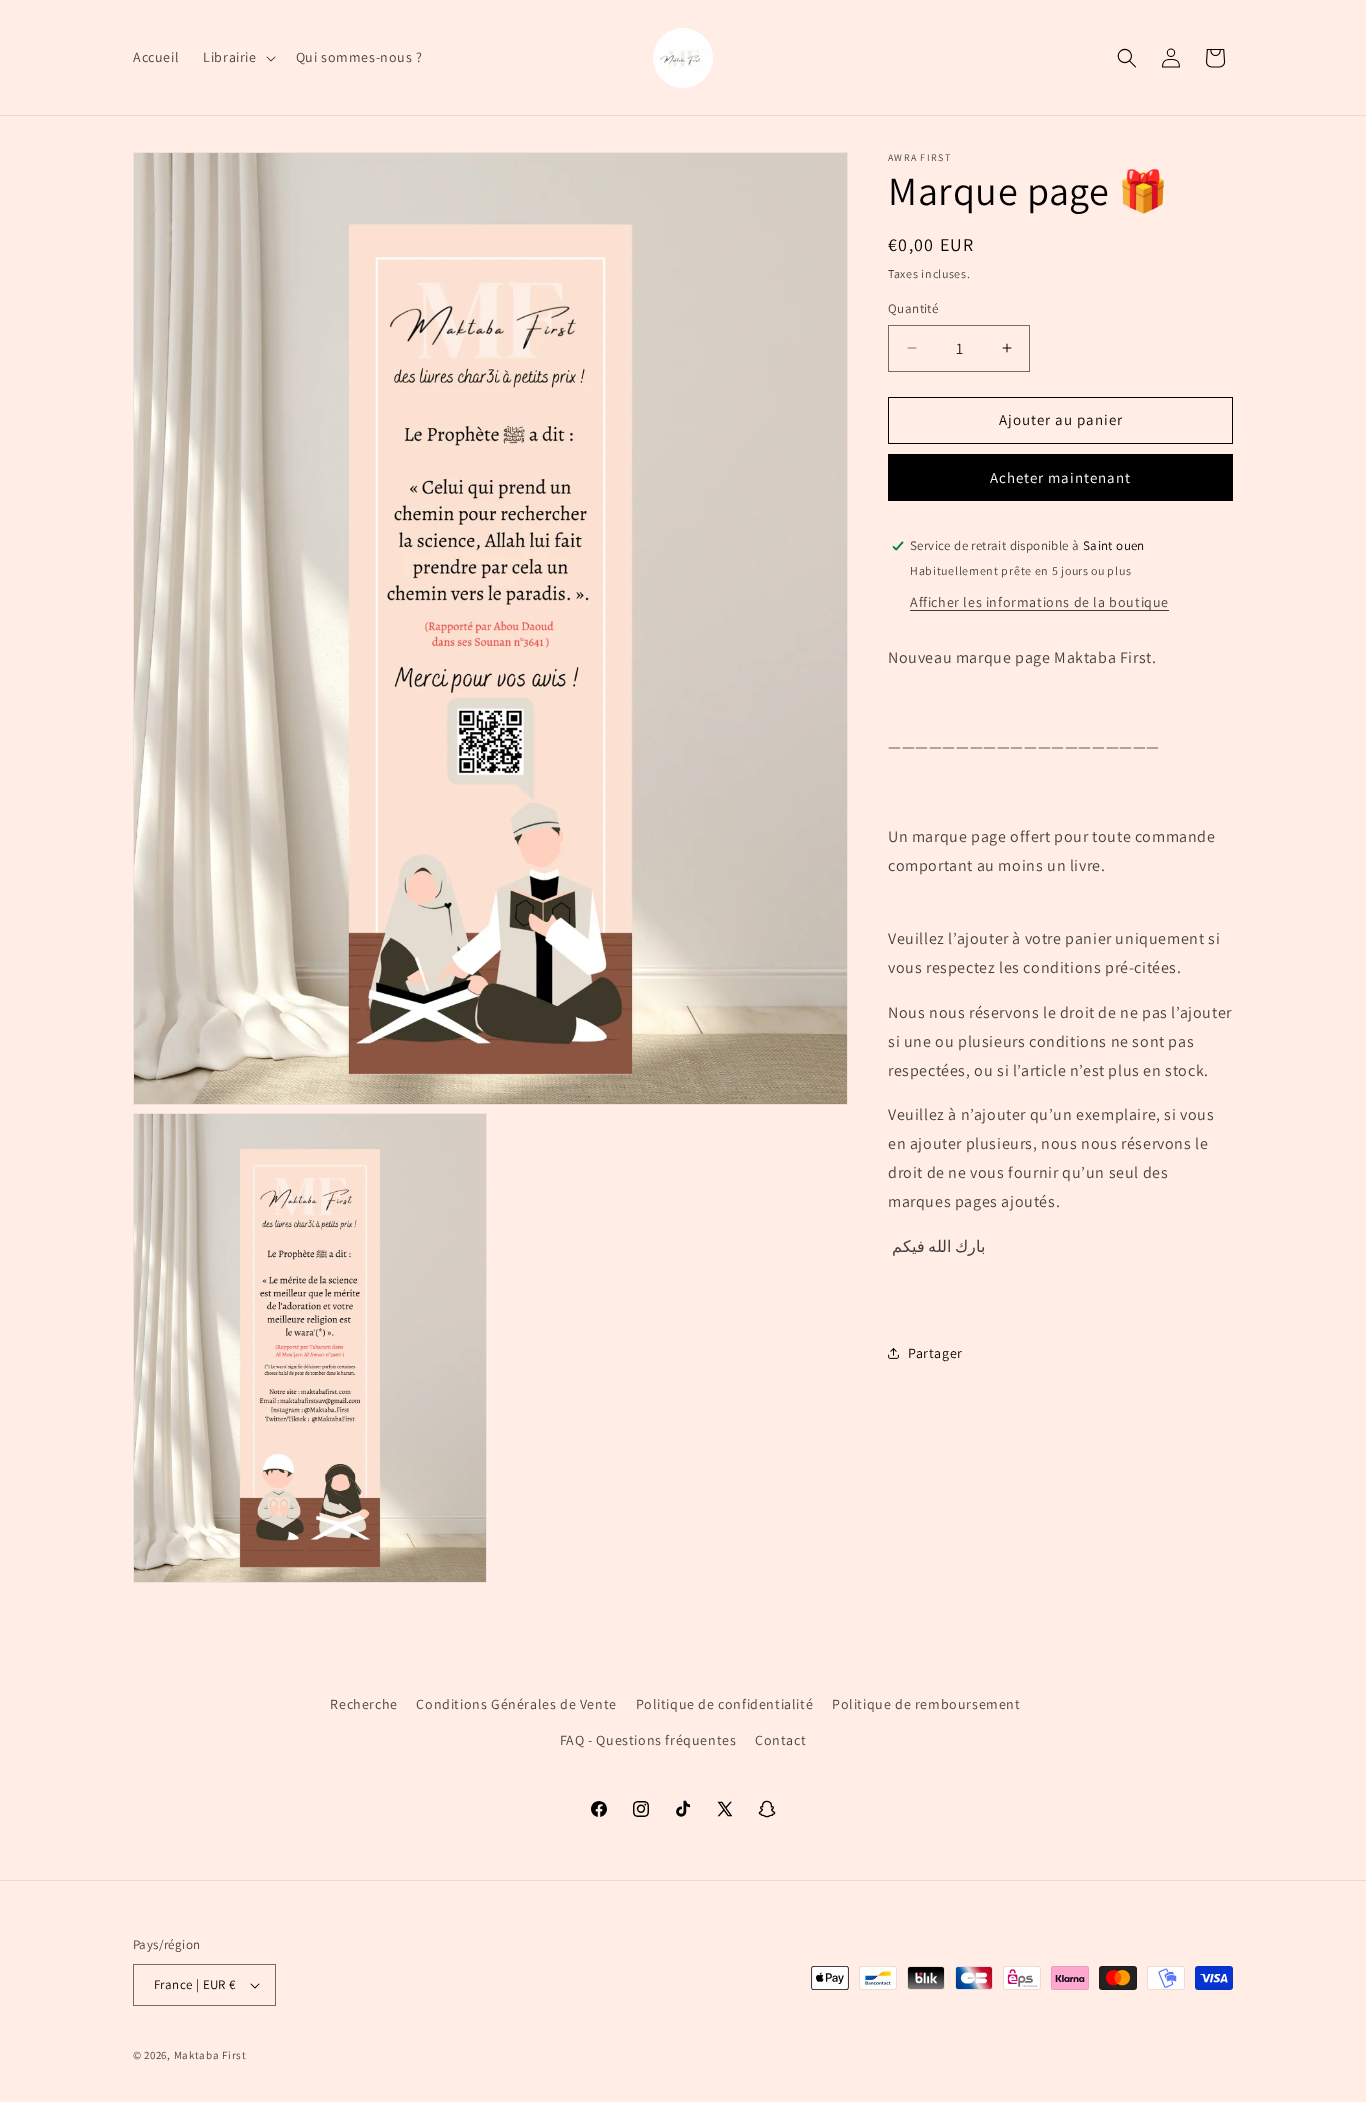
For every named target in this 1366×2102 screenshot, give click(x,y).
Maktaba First (210, 2055)
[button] (237, 57)
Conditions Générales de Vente (516, 1704)
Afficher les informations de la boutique (1039, 602)
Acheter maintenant (1060, 477)
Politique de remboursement (926, 1704)
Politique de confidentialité (725, 1704)
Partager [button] (935, 1353)
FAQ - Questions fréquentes (648, 1740)
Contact (780, 1740)
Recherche (363, 1704)
